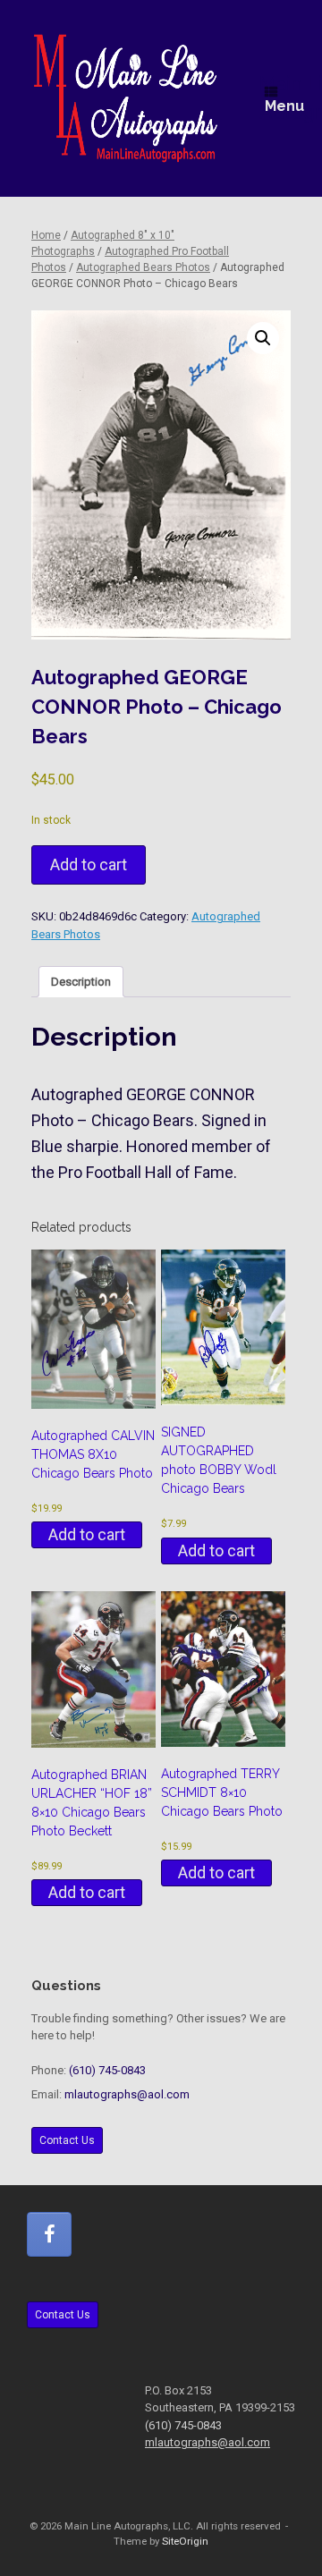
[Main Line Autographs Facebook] (49, 2234)
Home (46, 235)
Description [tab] (81, 982)
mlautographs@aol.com (127, 2094)
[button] (263, 338)
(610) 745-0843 (107, 2070)
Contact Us (67, 2140)
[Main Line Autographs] (126, 98)
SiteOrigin (185, 2541)
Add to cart (89, 864)
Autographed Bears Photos (143, 267)
